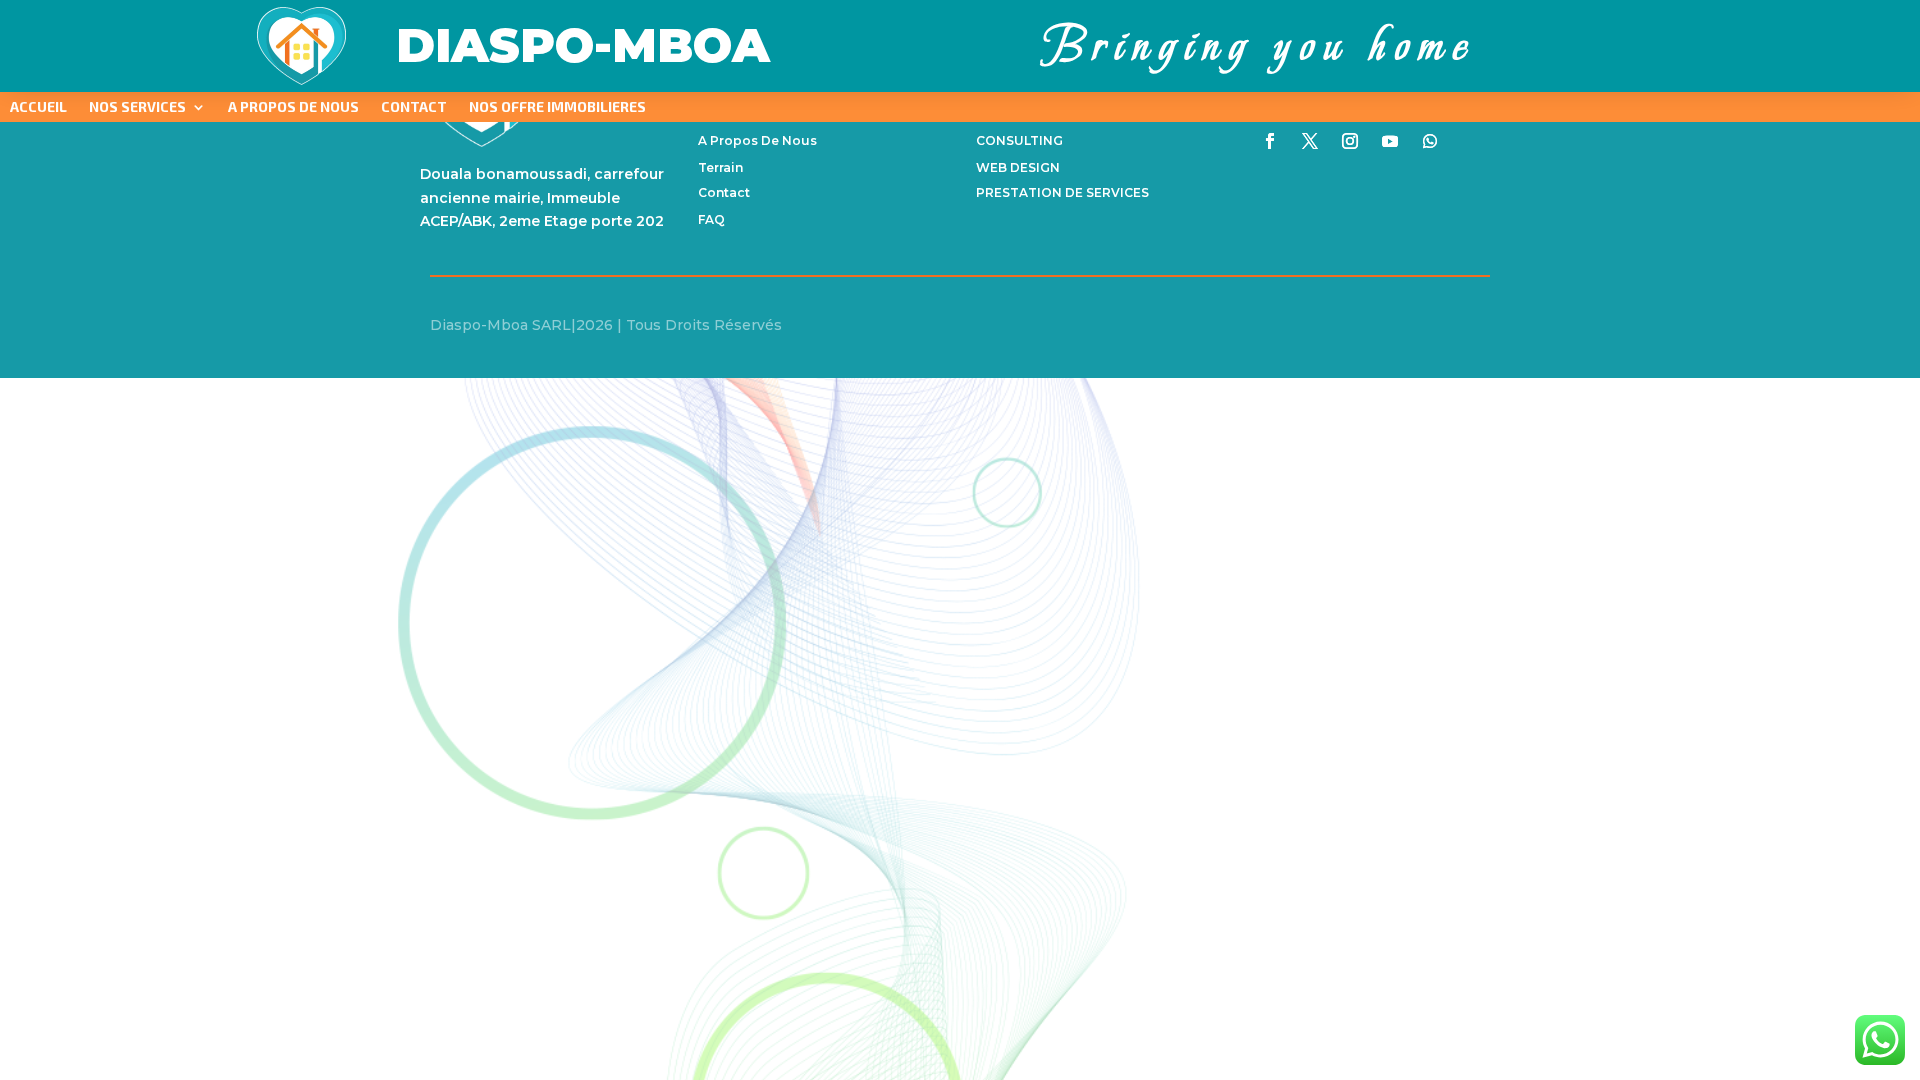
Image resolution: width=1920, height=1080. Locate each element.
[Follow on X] (1310, 141)
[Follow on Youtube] (1390, 141)
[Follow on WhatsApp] (1430, 141)
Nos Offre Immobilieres (557, 107)
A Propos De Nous (293, 107)
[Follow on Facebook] (1270, 141)
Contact (414, 107)
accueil (38, 107)
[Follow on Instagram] (1350, 141)
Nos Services (137, 107)
